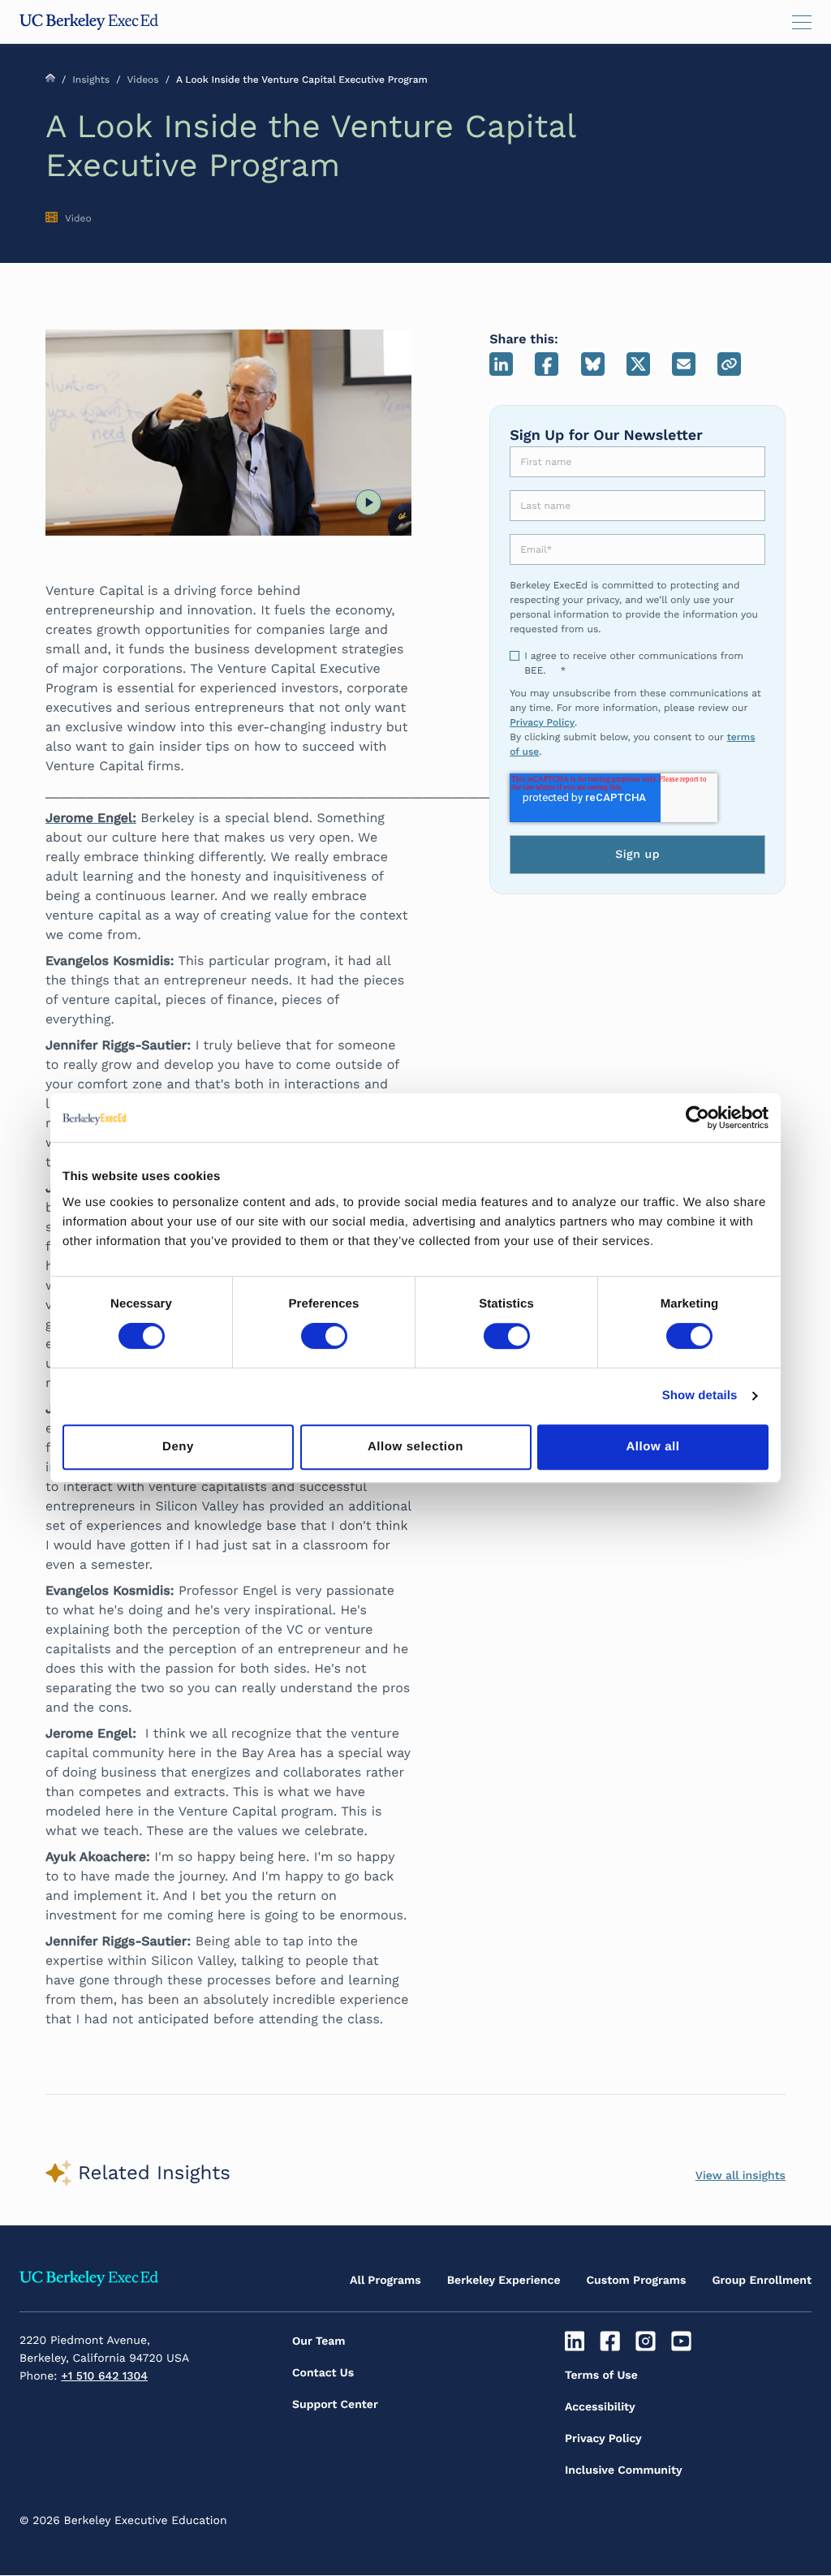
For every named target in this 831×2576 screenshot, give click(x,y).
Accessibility (600, 2407)
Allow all (652, 1447)
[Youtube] (683, 2341)
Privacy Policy (542, 722)
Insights (91, 80)
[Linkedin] (577, 2341)
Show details (700, 1396)
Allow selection (415, 1447)
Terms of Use (601, 2376)
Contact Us (323, 2373)
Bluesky (593, 364)
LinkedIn (501, 364)
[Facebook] (612, 2341)
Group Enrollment (762, 2281)
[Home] (89, 22)
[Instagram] (648, 2341)
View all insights (741, 2176)
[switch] (324, 1336)
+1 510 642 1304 (104, 2376)
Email (684, 364)
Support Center (335, 2405)
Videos (142, 80)
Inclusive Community (624, 2470)
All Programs (385, 2281)
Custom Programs (637, 2281)
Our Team (319, 2341)
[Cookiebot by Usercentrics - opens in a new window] (698, 1118)
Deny (178, 1447)
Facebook (547, 364)
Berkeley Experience (504, 2281)
